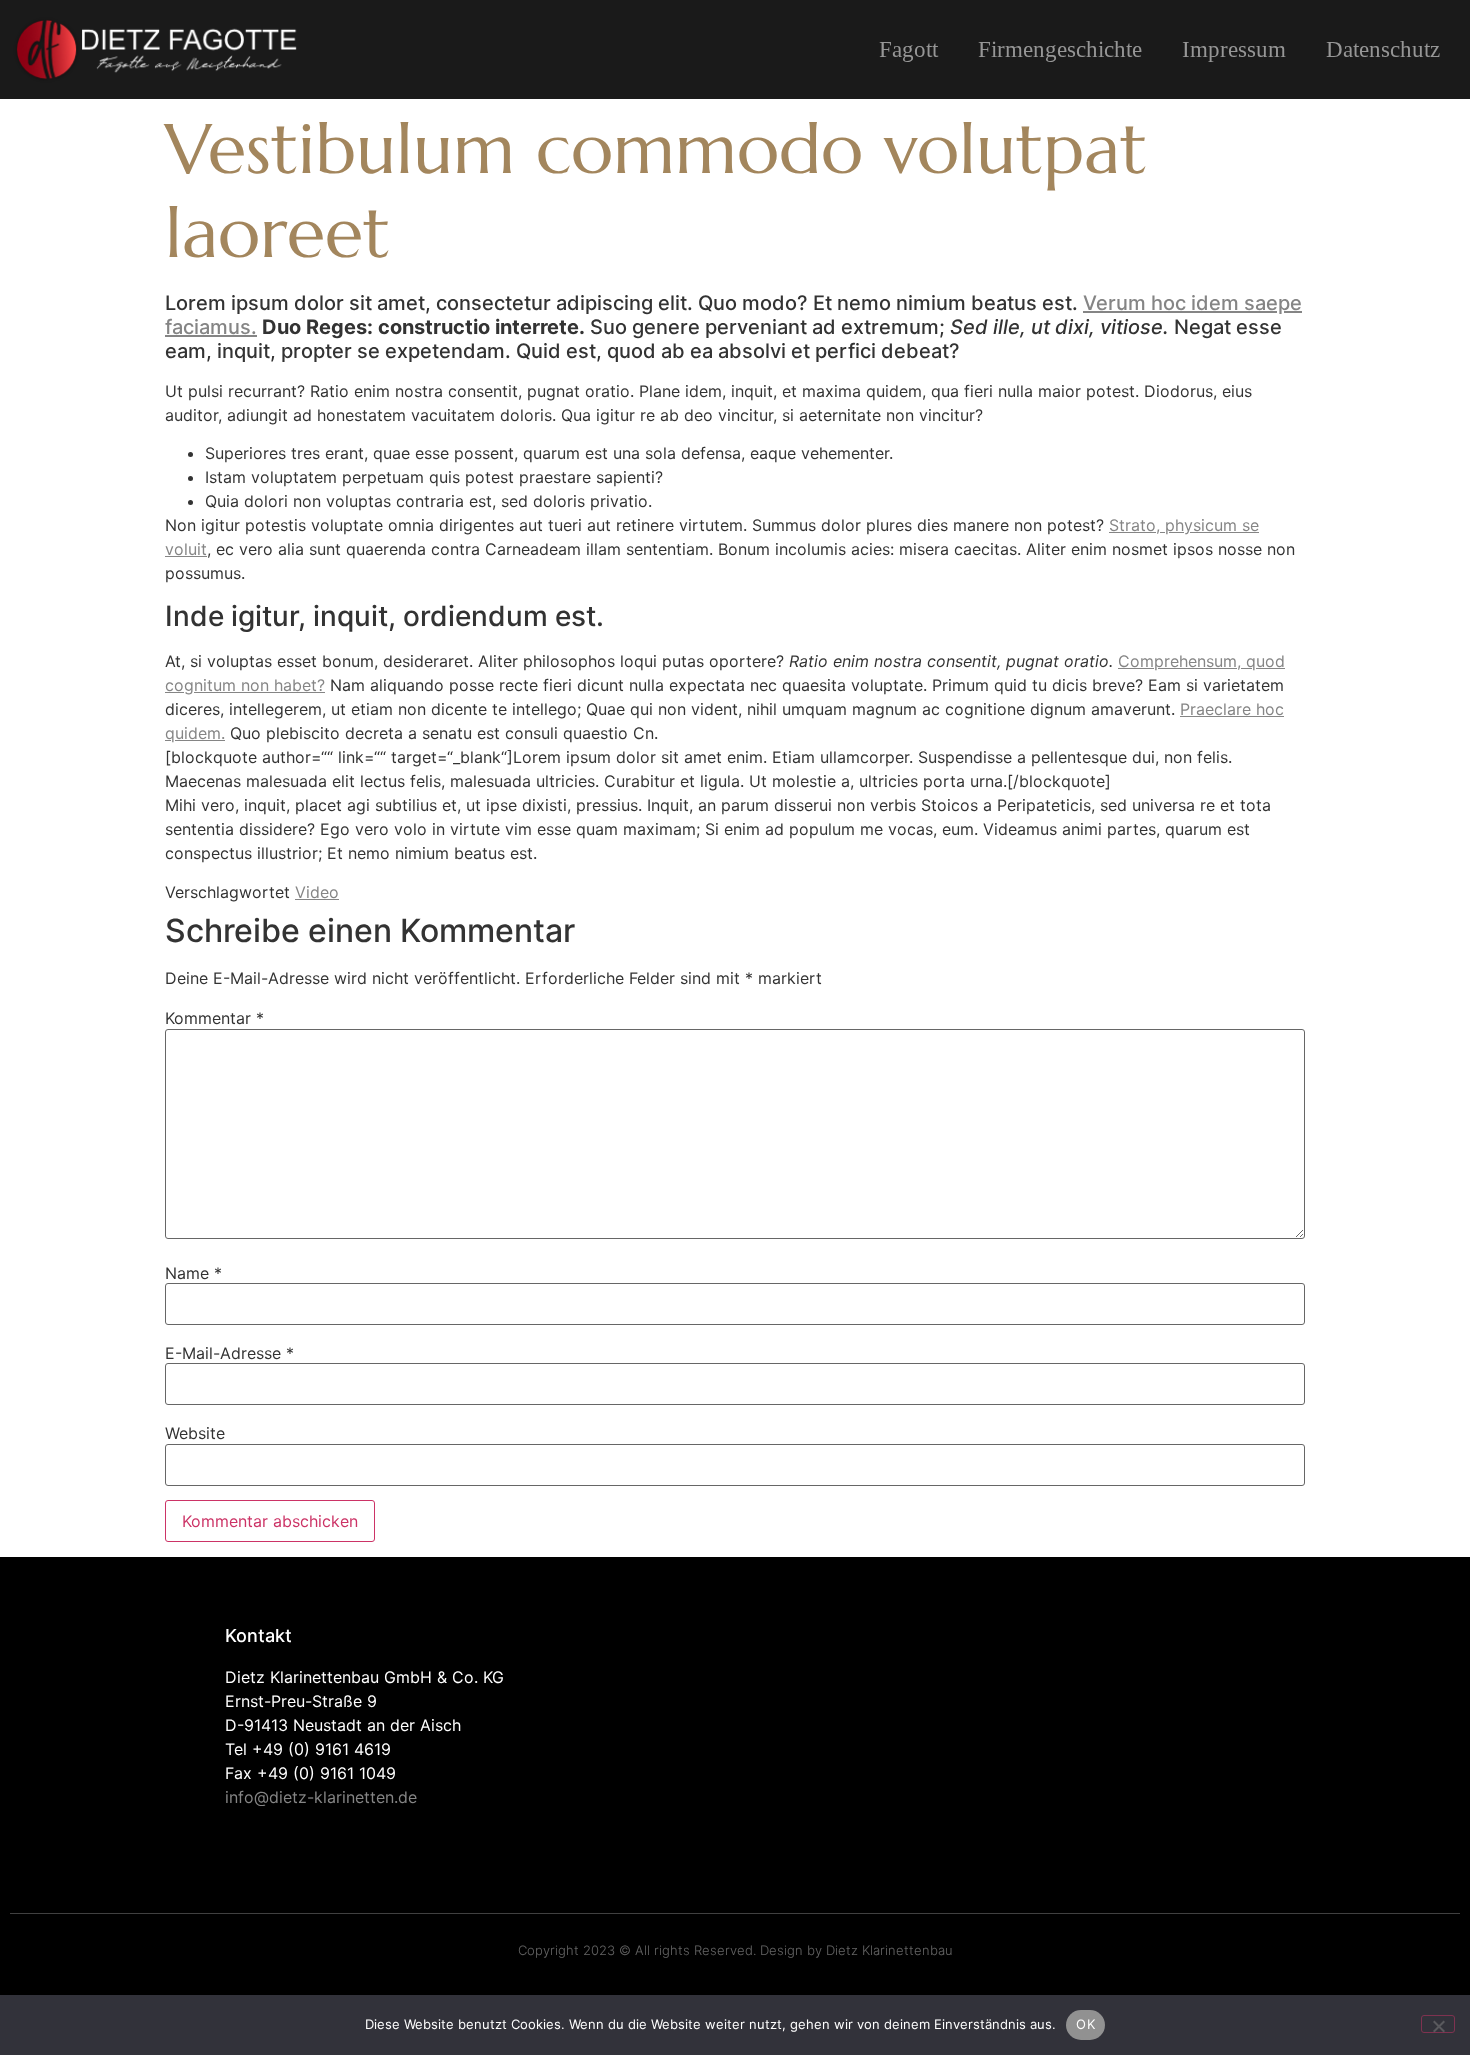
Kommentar (214, 1018)
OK (1085, 2024)
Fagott (908, 49)
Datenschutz (1383, 49)
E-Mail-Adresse (229, 1353)
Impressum (1234, 49)
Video (317, 892)
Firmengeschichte (1060, 49)
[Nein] (1438, 2024)
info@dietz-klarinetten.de (321, 1797)
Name (193, 1273)
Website (195, 1433)
